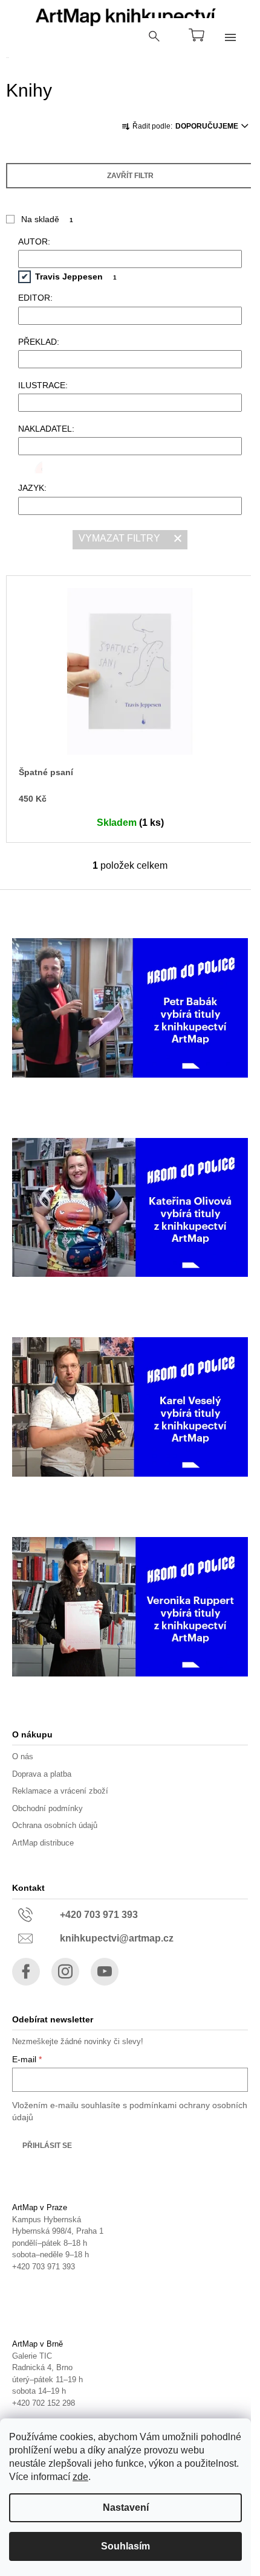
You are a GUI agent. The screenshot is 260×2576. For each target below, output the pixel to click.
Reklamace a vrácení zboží (60, 1791)
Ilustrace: (43, 385)
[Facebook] (26, 1972)
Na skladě (47, 219)
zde (80, 2477)
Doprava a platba (42, 1774)
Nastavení (126, 2507)
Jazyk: (32, 488)
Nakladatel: (46, 429)
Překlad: (39, 342)
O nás (23, 1756)
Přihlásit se (47, 2146)
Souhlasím (125, 2546)
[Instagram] (65, 1972)
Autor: (34, 241)
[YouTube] (105, 1972)
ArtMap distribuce (43, 1843)
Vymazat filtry (119, 538)
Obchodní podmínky (47, 1808)
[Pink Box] (30, 467)
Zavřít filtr (130, 176)
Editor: (35, 298)
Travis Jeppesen (76, 276)
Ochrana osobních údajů (55, 1825)
